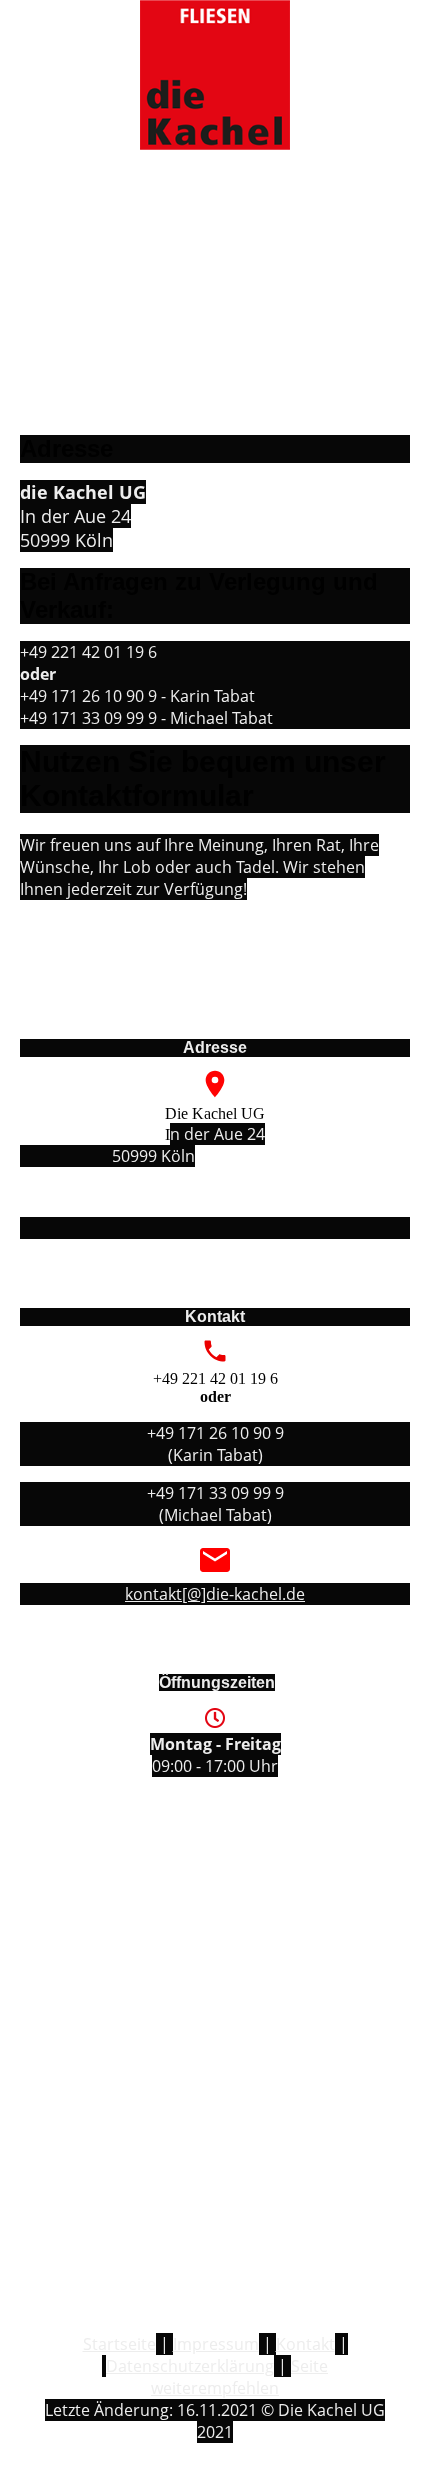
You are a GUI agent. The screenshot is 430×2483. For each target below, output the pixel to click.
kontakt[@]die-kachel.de (215, 1594)
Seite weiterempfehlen (239, 2377)
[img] (214, 75)
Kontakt (305, 2344)
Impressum (216, 2344)
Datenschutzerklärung (190, 2366)
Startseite (119, 2344)
